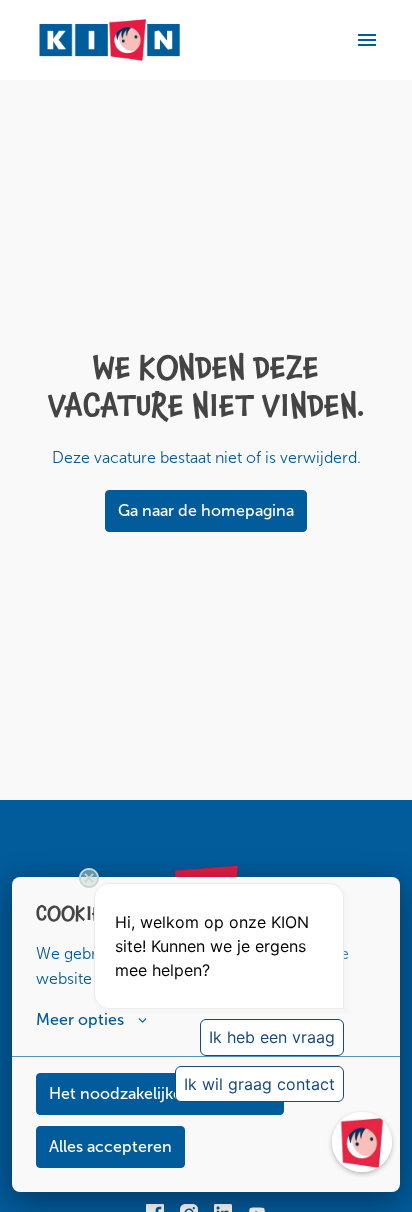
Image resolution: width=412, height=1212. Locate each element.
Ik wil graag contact (259, 1084)
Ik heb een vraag (272, 1037)
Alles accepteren (110, 1146)
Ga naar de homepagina (206, 510)
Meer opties (80, 1019)
